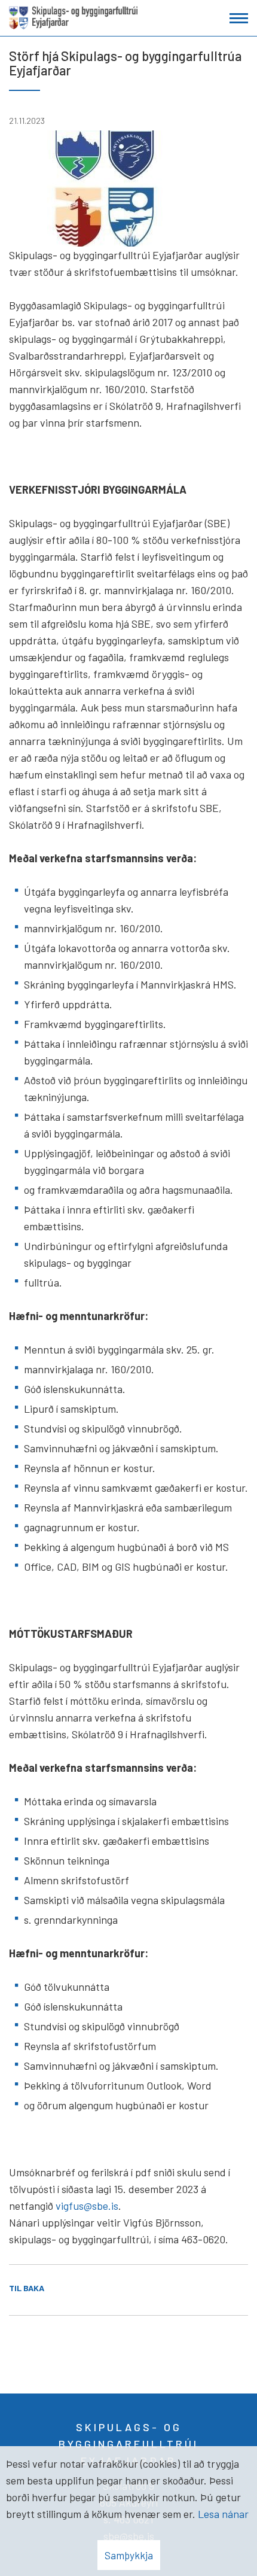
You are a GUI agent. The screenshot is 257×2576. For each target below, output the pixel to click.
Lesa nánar (223, 2514)
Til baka (27, 2288)
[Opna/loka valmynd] (239, 18)
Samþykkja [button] (129, 2555)
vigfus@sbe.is (87, 2206)
